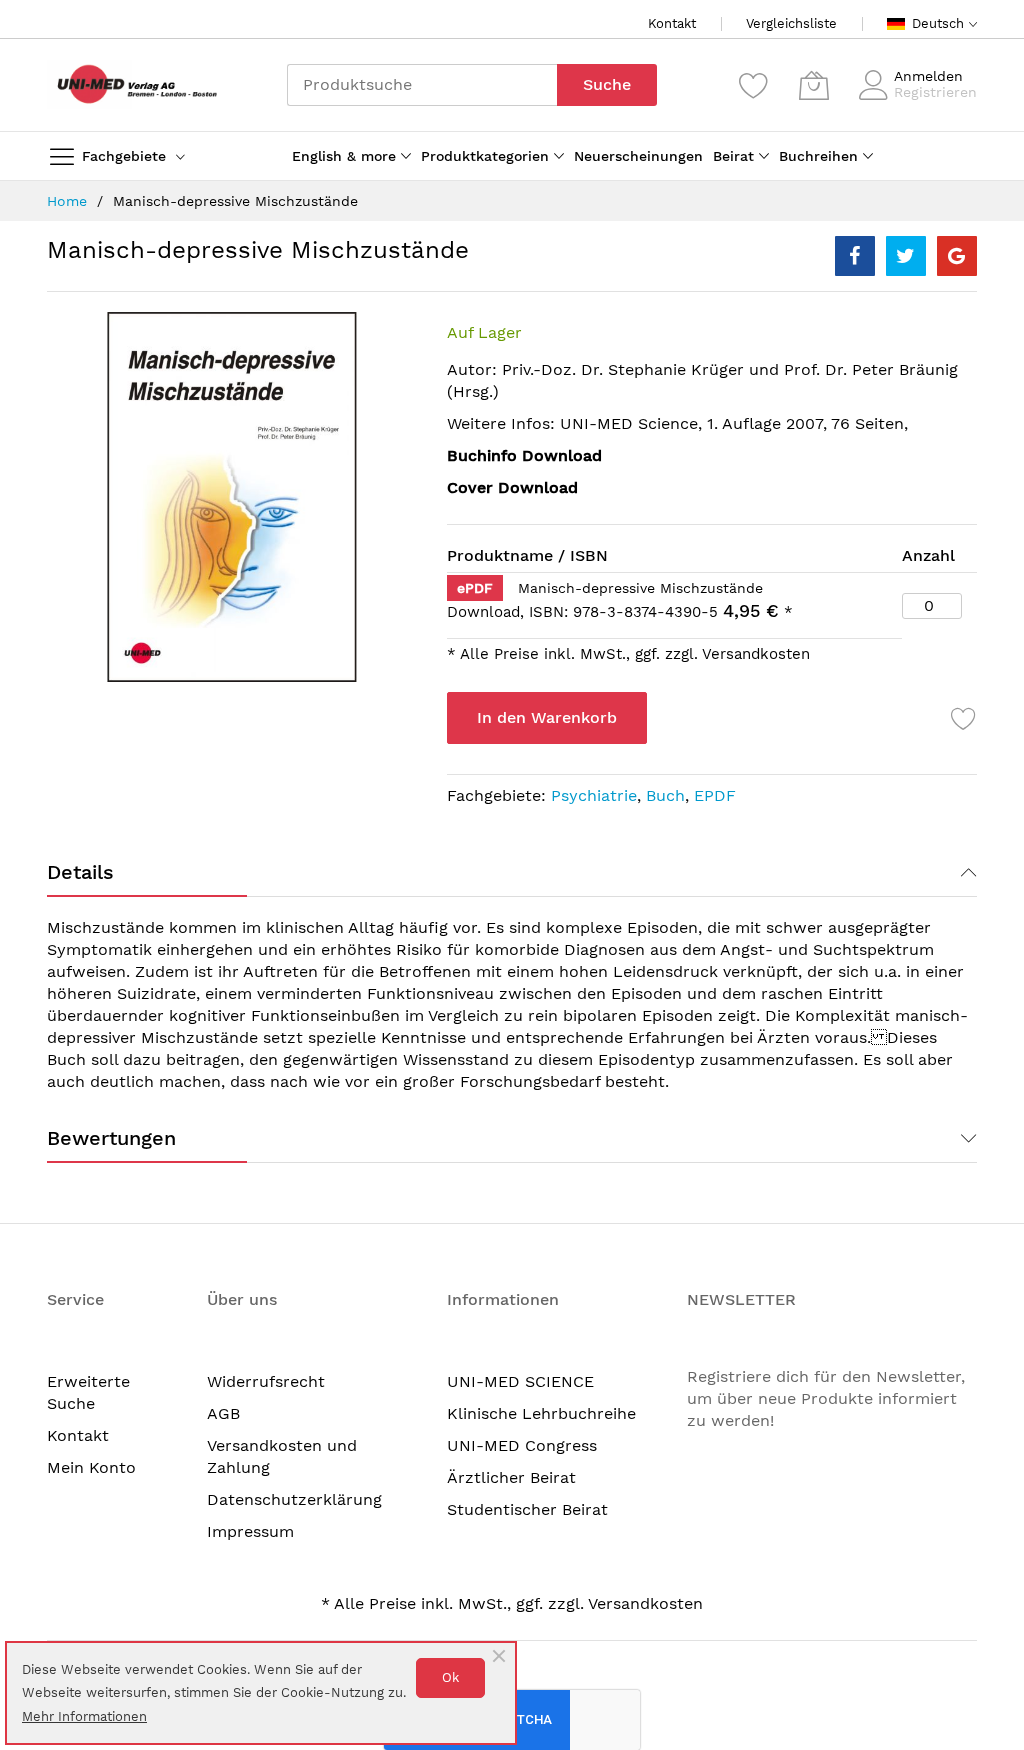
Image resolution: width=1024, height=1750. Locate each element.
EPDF (715, 795)
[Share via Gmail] (957, 256)
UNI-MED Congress (522, 1445)
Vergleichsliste (791, 23)
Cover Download (512, 487)
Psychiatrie (594, 795)
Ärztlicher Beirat (511, 1477)
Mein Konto (91, 1467)
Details (80, 872)
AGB (223, 1413)
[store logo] (132, 84)
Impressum (250, 1531)
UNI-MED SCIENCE (520, 1381)
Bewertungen (111, 1138)
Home (67, 201)
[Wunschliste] (754, 85)
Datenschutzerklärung (294, 1499)
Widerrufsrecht (266, 1381)
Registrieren (935, 92)
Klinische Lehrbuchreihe (541, 1413)
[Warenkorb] (814, 85)
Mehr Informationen (84, 1716)
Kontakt (672, 23)
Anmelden (928, 76)
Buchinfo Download (524, 455)
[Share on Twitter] (906, 256)
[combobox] (422, 85)
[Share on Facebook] (855, 256)
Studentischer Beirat (527, 1509)
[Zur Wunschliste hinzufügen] (964, 718)
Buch (665, 795)
